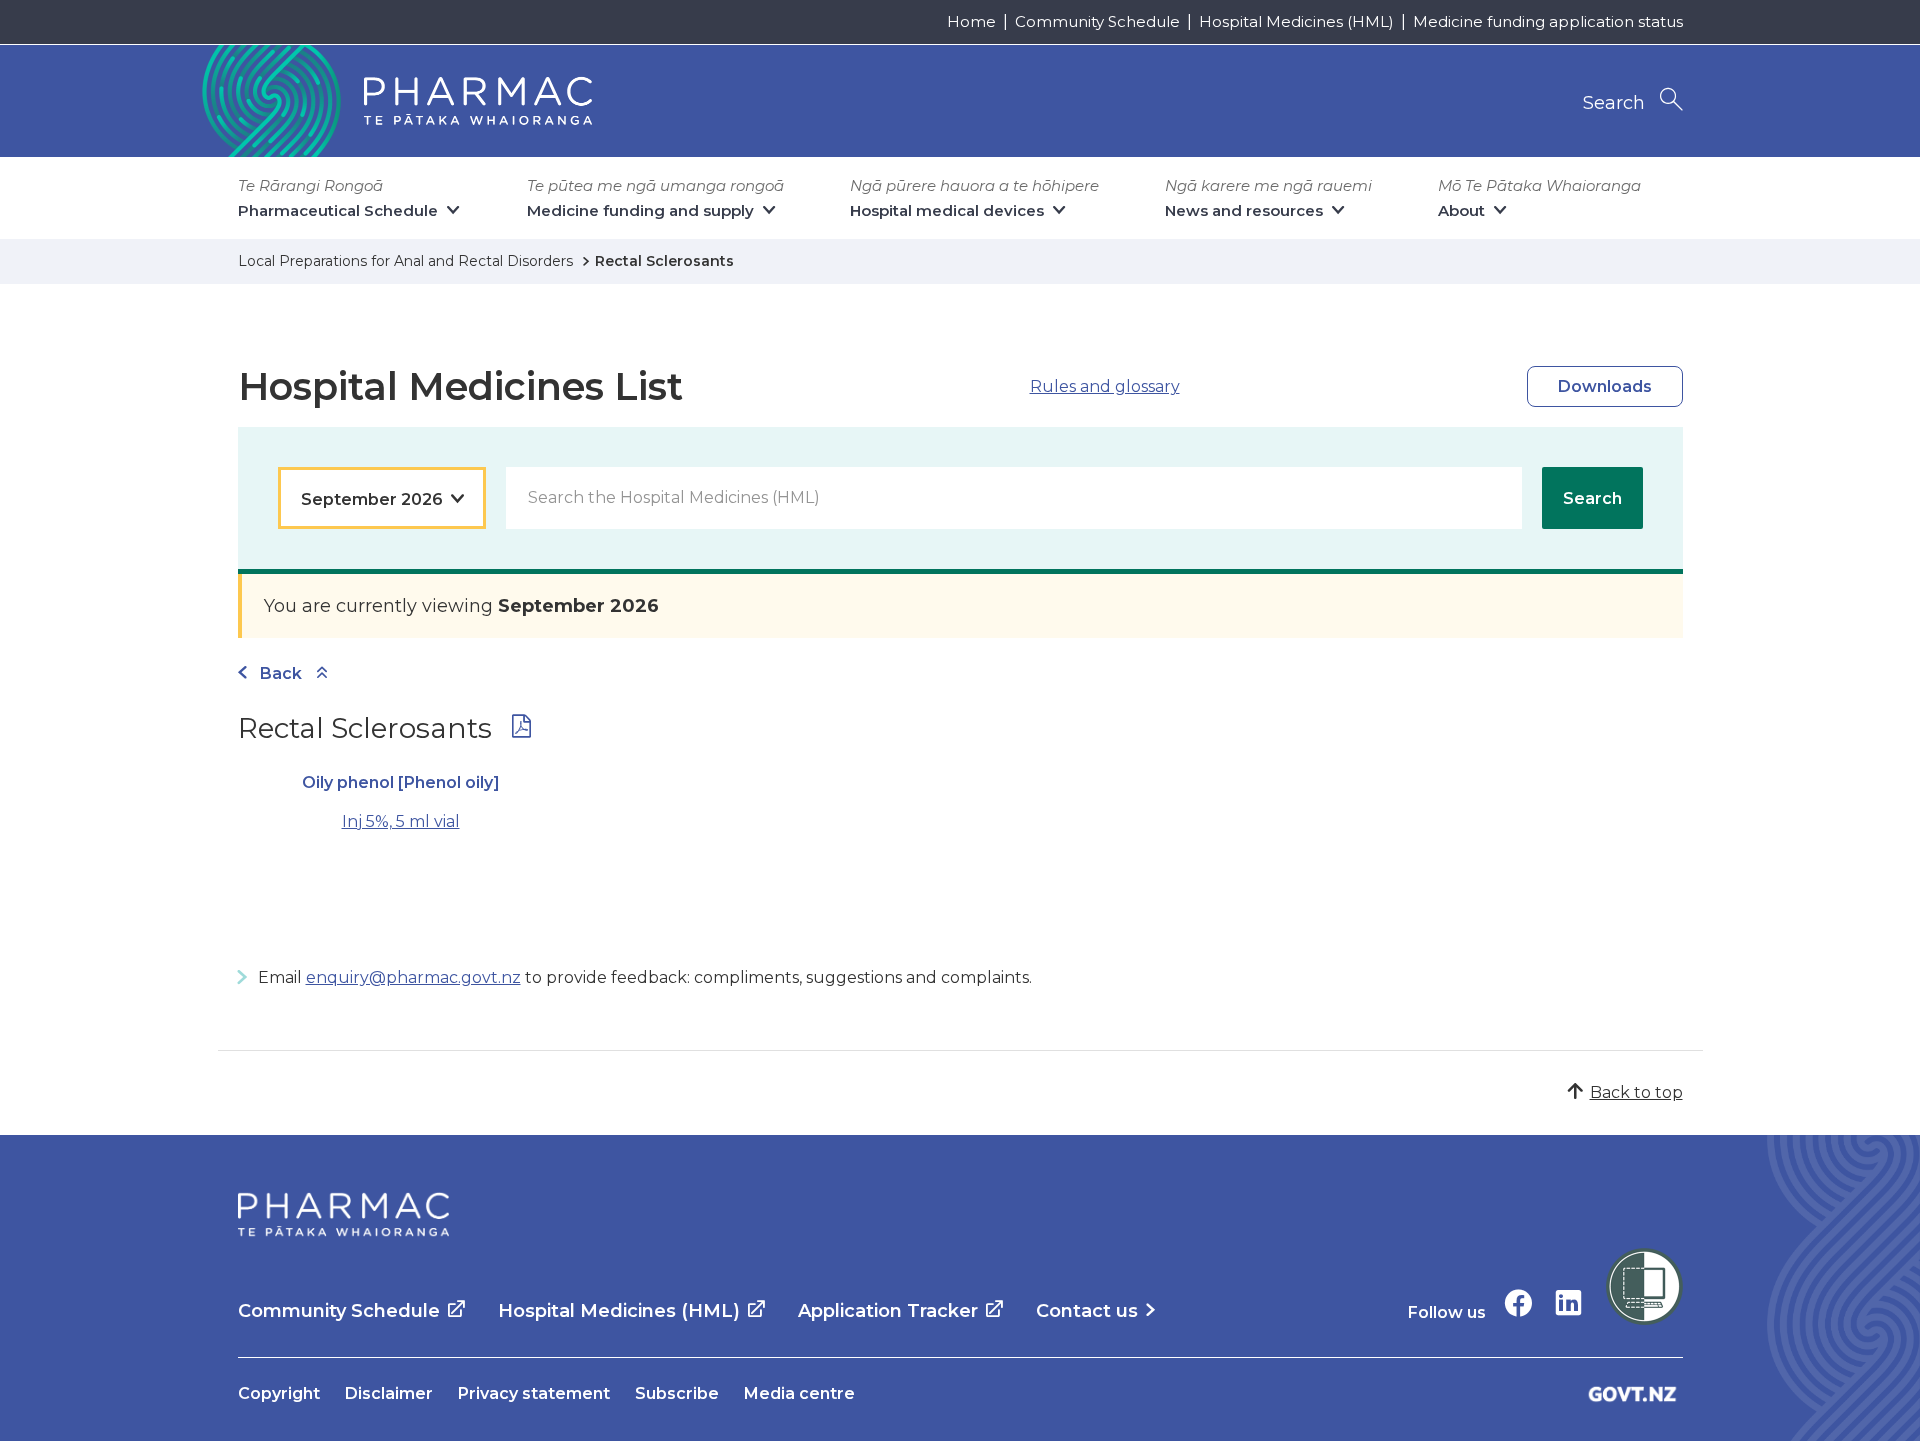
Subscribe (677, 1393)
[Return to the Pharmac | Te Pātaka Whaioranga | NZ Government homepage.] (395, 101)
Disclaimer (389, 1393)
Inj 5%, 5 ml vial (401, 821)
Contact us (1087, 1311)
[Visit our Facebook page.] (1518, 1302)
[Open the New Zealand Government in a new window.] (1633, 1393)
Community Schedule (1097, 21)
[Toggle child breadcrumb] (322, 673)
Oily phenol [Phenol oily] (401, 782)
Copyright (279, 1393)
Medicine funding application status (1548, 21)
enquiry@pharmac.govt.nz (413, 977)
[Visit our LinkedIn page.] (1568, 1302)
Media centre (799, 1393)
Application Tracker (888, 1311)
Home (971, 21)
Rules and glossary (1105, 386)
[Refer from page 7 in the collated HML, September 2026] (521, 730)
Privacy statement (534, 1393)
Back (281, 673)
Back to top (1636, 1092)
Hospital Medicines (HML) (1296, 21)
